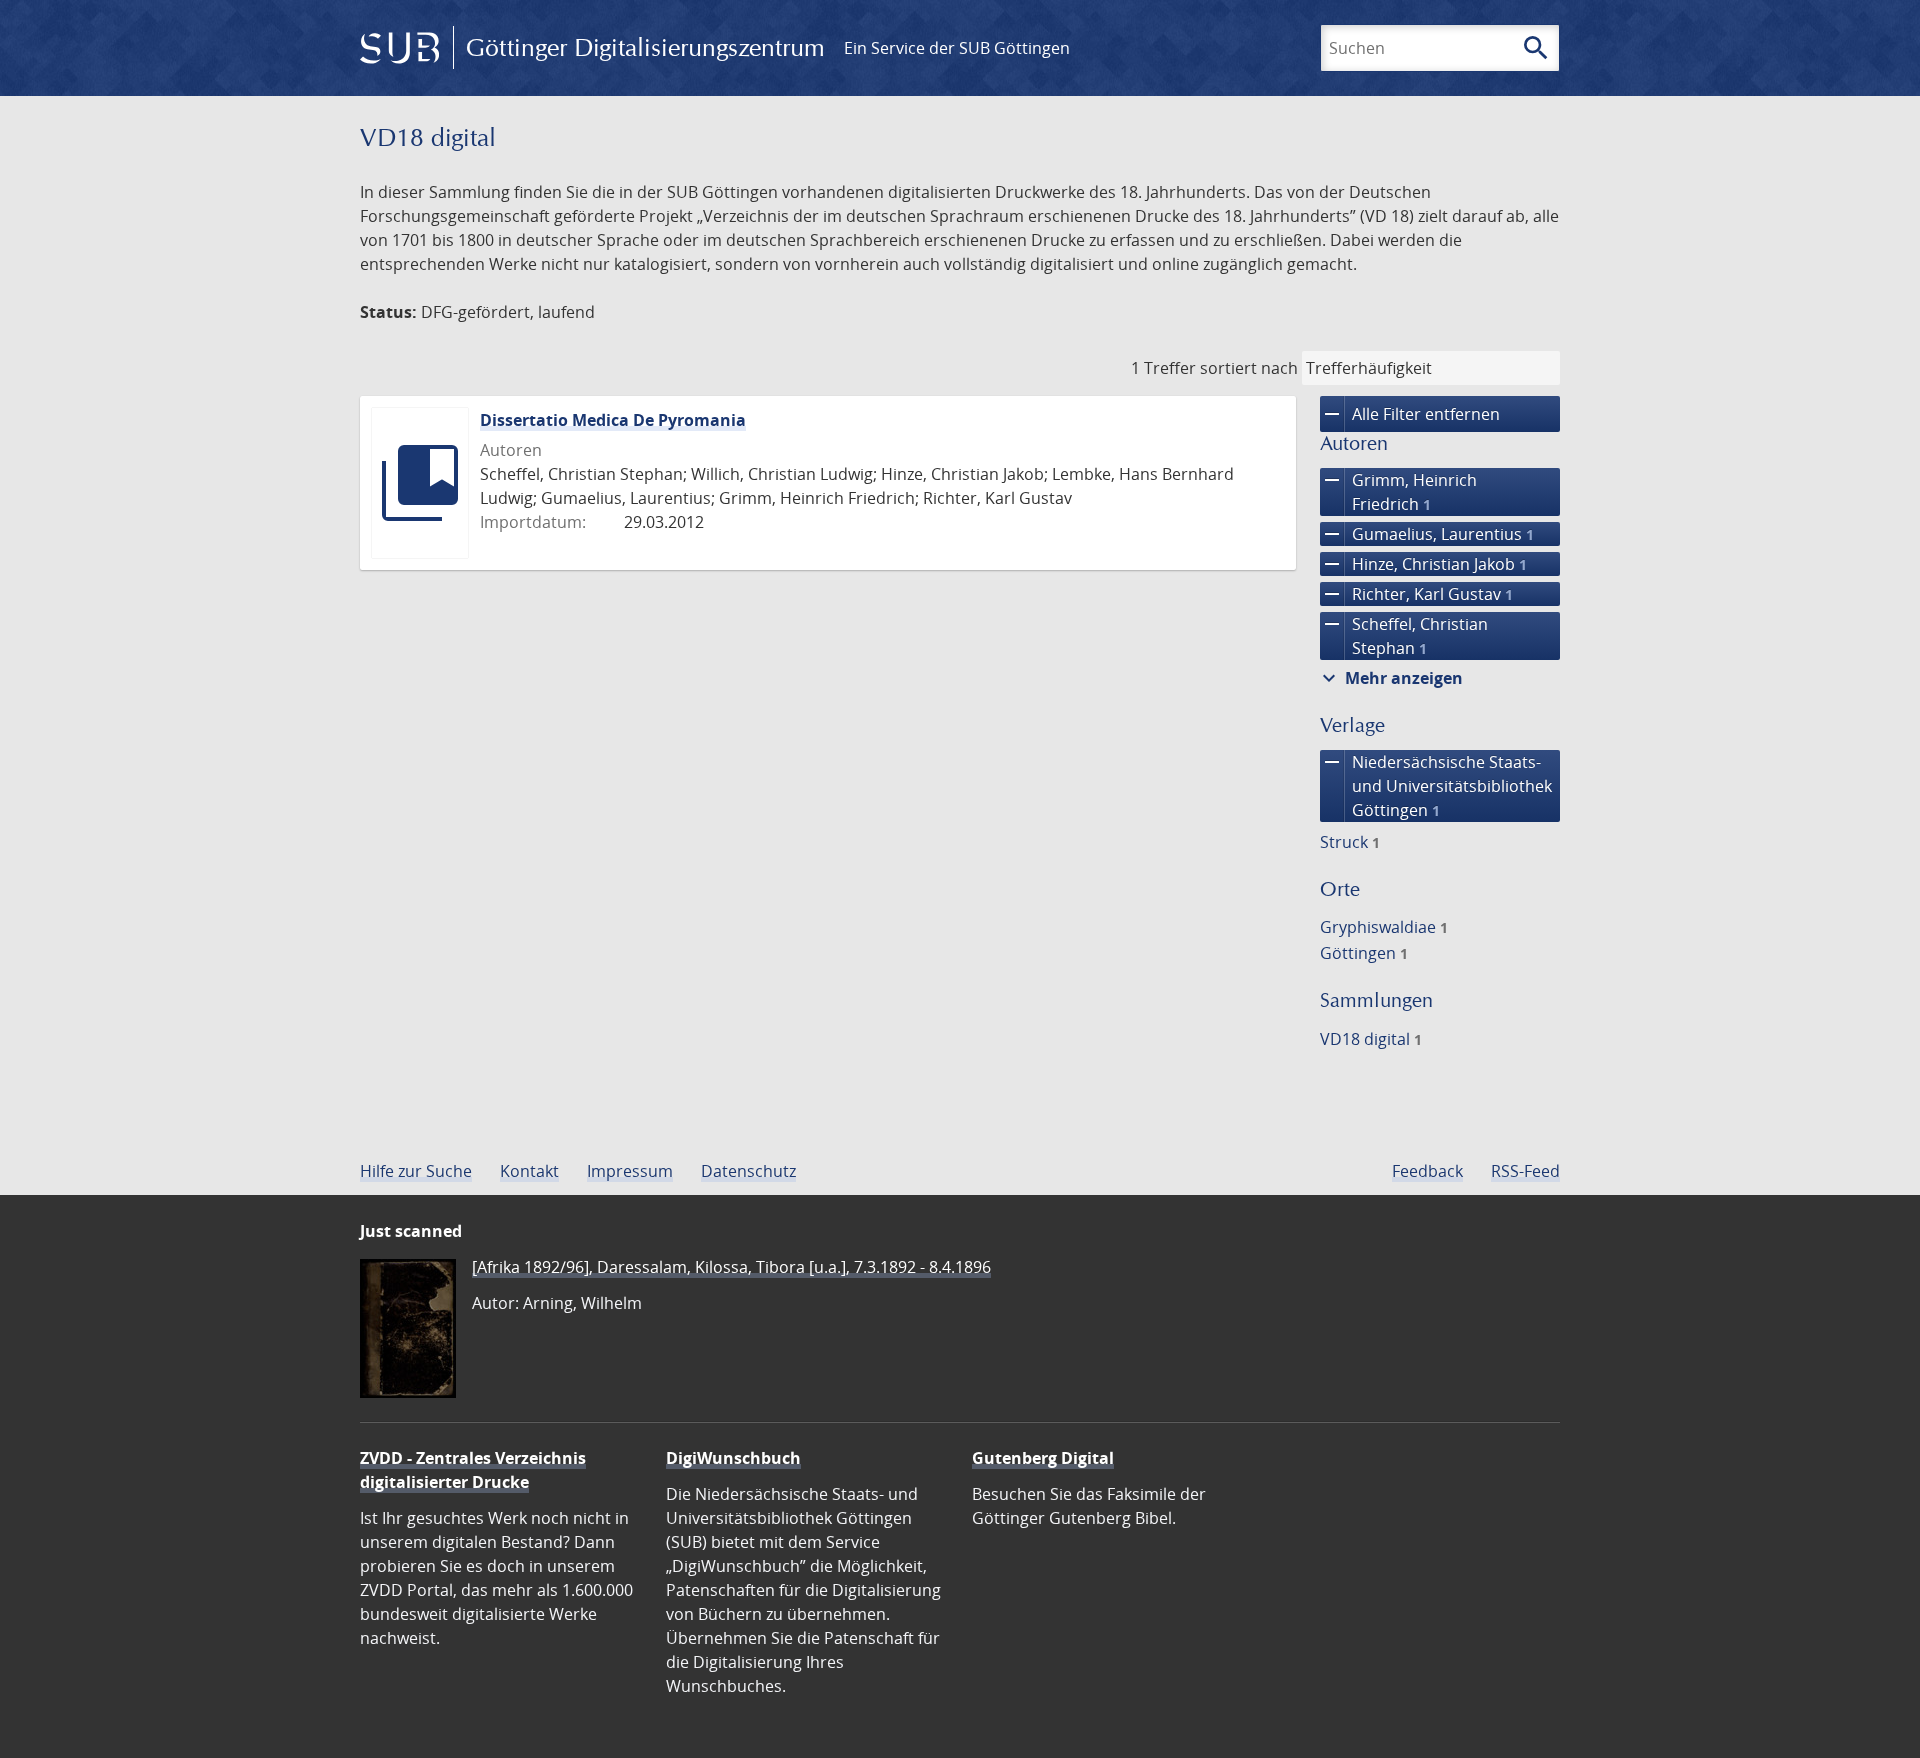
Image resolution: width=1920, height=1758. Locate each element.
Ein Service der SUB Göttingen (957, 48)
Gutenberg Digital (1043, 1458)
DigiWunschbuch (733, 1458)
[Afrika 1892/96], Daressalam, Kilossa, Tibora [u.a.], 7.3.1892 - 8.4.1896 (731, 1267)
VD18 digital (1371, 1039)
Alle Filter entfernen (1410, 414)
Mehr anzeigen (1390, 678)
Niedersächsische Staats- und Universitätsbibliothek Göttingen (1436, 785)
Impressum (630, 1171)
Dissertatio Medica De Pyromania (613, 420)
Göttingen (1364, 953)
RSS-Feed (1525, 1171)
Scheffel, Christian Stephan (1404, 635)
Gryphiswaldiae (1384, 927)
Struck (1350, 842)
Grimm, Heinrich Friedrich (1398, 491)
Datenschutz (748, 1171)
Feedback (1427, 1171)
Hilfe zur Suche (416, 1171)
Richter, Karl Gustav (1416, 594)
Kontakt (529, 1171)
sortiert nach (1249, 368)
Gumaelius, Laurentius (1427, 534)
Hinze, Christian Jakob (1423, 564)
